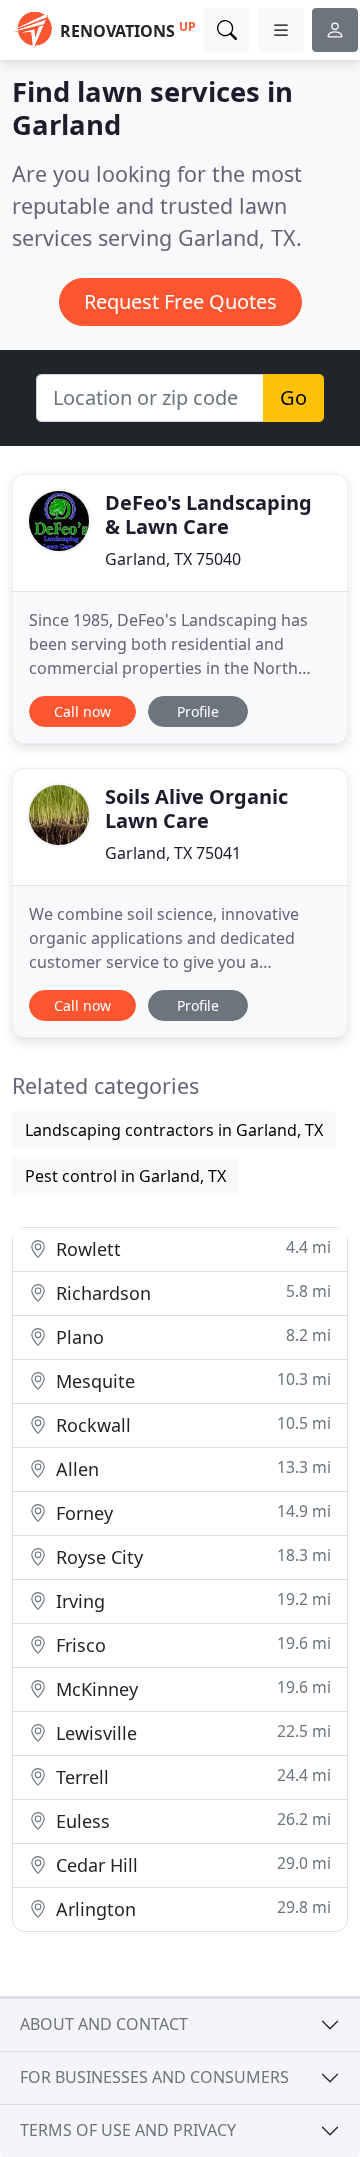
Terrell (191, 1776)
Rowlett (191, 1248)
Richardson (191, 1292)
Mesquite (191, 1380)
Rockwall (191, 1424)
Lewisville (191, 1732)
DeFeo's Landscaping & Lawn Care (208, 514)
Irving (191, 1600)
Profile (198, 711)
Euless (191, 1820)
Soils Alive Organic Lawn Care (196, 808)
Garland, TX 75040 (173, 559)
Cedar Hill (191, 1864)
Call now (82, 711)
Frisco (191, 1644)
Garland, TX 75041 (173, 853)
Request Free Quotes (180, 301)
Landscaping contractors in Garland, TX (174, 1130)
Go (293, 397)
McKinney (191, 1688)
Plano (191, 1336)
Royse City (191, 1556)
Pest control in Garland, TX (125, 1176)
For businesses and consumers (154, 2077)
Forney (191, 1512)
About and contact (104, 2024)
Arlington (191, 1908)
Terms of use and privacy (128, 2130)
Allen (191, 1468)
